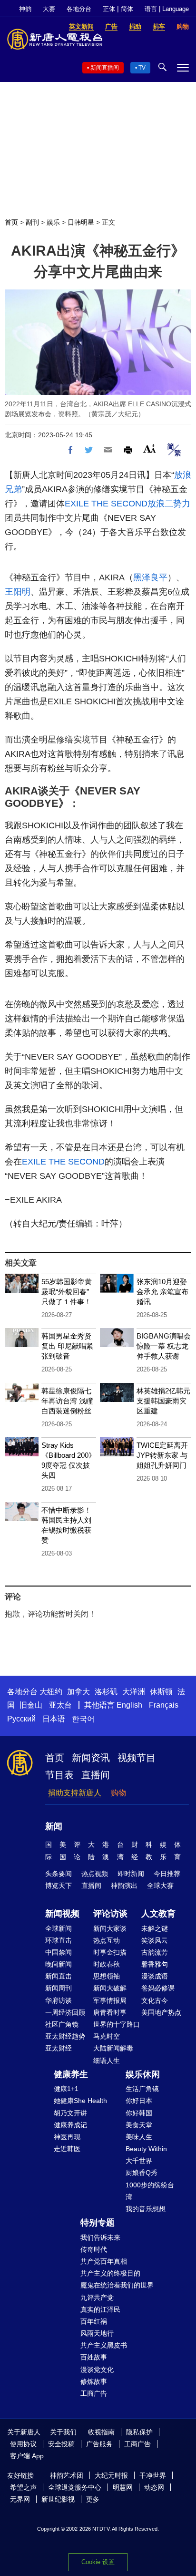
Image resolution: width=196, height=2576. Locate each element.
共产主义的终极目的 (110, 2273)
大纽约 (51, 1692)
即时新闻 (131, 1874)
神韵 (25, 9)
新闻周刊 (59, 1988)
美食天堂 (139, 2125)
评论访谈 (110, 1914)
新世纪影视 (58, 2499)
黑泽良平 (150, 577)
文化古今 (155, 2000)
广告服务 (99, 2444)
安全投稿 (61, 2444)
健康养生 (71, 2074)
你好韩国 (139, 2113)
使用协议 (23, 2444)
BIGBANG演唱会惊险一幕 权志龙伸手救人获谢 (164, 1346)
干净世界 (153, 2475)
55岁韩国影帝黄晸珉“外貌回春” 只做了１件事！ (67, 1292)
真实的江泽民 (100, 2309)
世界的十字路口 (117, 2024)
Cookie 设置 (98, 2562)
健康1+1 (66, 2089)
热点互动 (107, 1940)
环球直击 (59, 1940)
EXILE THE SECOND (106, 504)
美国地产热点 (161, 2012)
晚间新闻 (59, 1964)
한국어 (83, 1719)
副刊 (32, 222)
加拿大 (78, 1692)
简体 (127, 9)
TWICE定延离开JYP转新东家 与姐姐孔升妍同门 (162, 1455)
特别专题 (98, 2223)
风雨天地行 (97, 2333)
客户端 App (27, 2456)
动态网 (154, 2487)
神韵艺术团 (67, 2475)
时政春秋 (107, 1964)
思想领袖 (107, 1976)
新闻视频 (62, 1914)
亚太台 (60, 1705)
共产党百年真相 (104, 2261)
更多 (93, 2499)
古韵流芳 (155, 1952)
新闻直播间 (105, 68)
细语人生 (107, 2061)
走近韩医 (67, 2149)
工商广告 (94, 2393)
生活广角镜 (142, 2089)
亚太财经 (59, 2048)
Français (164, 1705)
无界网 (20, 2499)
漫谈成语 (155, 1976)
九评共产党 (97, 2298)
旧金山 (31, 1705)
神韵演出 (124, 1886)
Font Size (150, 448)
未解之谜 (155, 1928)
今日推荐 (167, 1874)
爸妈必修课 (158, 1988)
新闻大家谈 (110, 1928)
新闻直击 (59, 1976)
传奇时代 (94, 2249)
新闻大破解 (110, 1988)
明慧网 (123, 2487)
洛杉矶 (106, 1692)
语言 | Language (167, 9)
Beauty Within (146, 2149)
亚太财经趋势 (65, 2036)
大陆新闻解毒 (113, 2048)
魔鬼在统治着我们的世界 (117, 2285)
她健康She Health (80, 2101)
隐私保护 (139, 2432)
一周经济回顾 (65, 2012)
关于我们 (63, 2432)
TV (142, 68)
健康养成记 (70, 2125)
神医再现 (67, 2137)
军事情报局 (110, 2000)
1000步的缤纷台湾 (150, 2191)
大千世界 (139, 2161)
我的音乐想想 (146, 2209)
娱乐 (53, 222)
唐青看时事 (110, 2012)
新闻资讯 (91, 1758)
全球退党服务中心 (75, 2487)
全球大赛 (160, 1886)
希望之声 (23, 2487)
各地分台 (79, 9)
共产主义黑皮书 (104, 2345)
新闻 (54, 1826)
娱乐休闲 (143, 2074)
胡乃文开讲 (70, 2113)
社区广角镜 (62, 2024)
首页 (11, 222)
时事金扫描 (110, 1952)
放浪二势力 (169, 504)
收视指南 (101, 2432)
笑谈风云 (155, 1940)
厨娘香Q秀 (142, 2173)
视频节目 (137, 1758)
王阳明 (18, 592)
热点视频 (95, 1874)
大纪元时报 (111, 2475)
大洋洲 (134, 1692)
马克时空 (107, 2036)
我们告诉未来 (100, 2237)
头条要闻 (59, 1874)
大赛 (49, 9)
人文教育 (158, 1914)
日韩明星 (81, 222)
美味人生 (139, 2137)
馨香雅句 (155, 1964)
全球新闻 (59, 1928)
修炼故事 (94, 2381)
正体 (109, 9)
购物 (118, 1793)
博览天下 (59, 1886)
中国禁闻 (59, 1952)
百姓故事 (94, 2357)
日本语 (54, 1719)
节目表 (59, 1775)
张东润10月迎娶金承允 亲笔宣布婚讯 (162, 1292)
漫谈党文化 (97, 2370)
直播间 (96, 1775)
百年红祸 (94, 2321)
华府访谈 (59, 2000)
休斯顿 (161, 1692)
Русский (21, 1719)
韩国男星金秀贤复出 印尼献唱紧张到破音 (67, 1346)
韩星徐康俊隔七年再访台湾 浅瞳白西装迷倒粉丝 (67, 1401)
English (129, 1705)
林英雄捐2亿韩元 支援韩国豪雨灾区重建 (163, 1401)
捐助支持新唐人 (75, 1793)
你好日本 (139, 2101)
